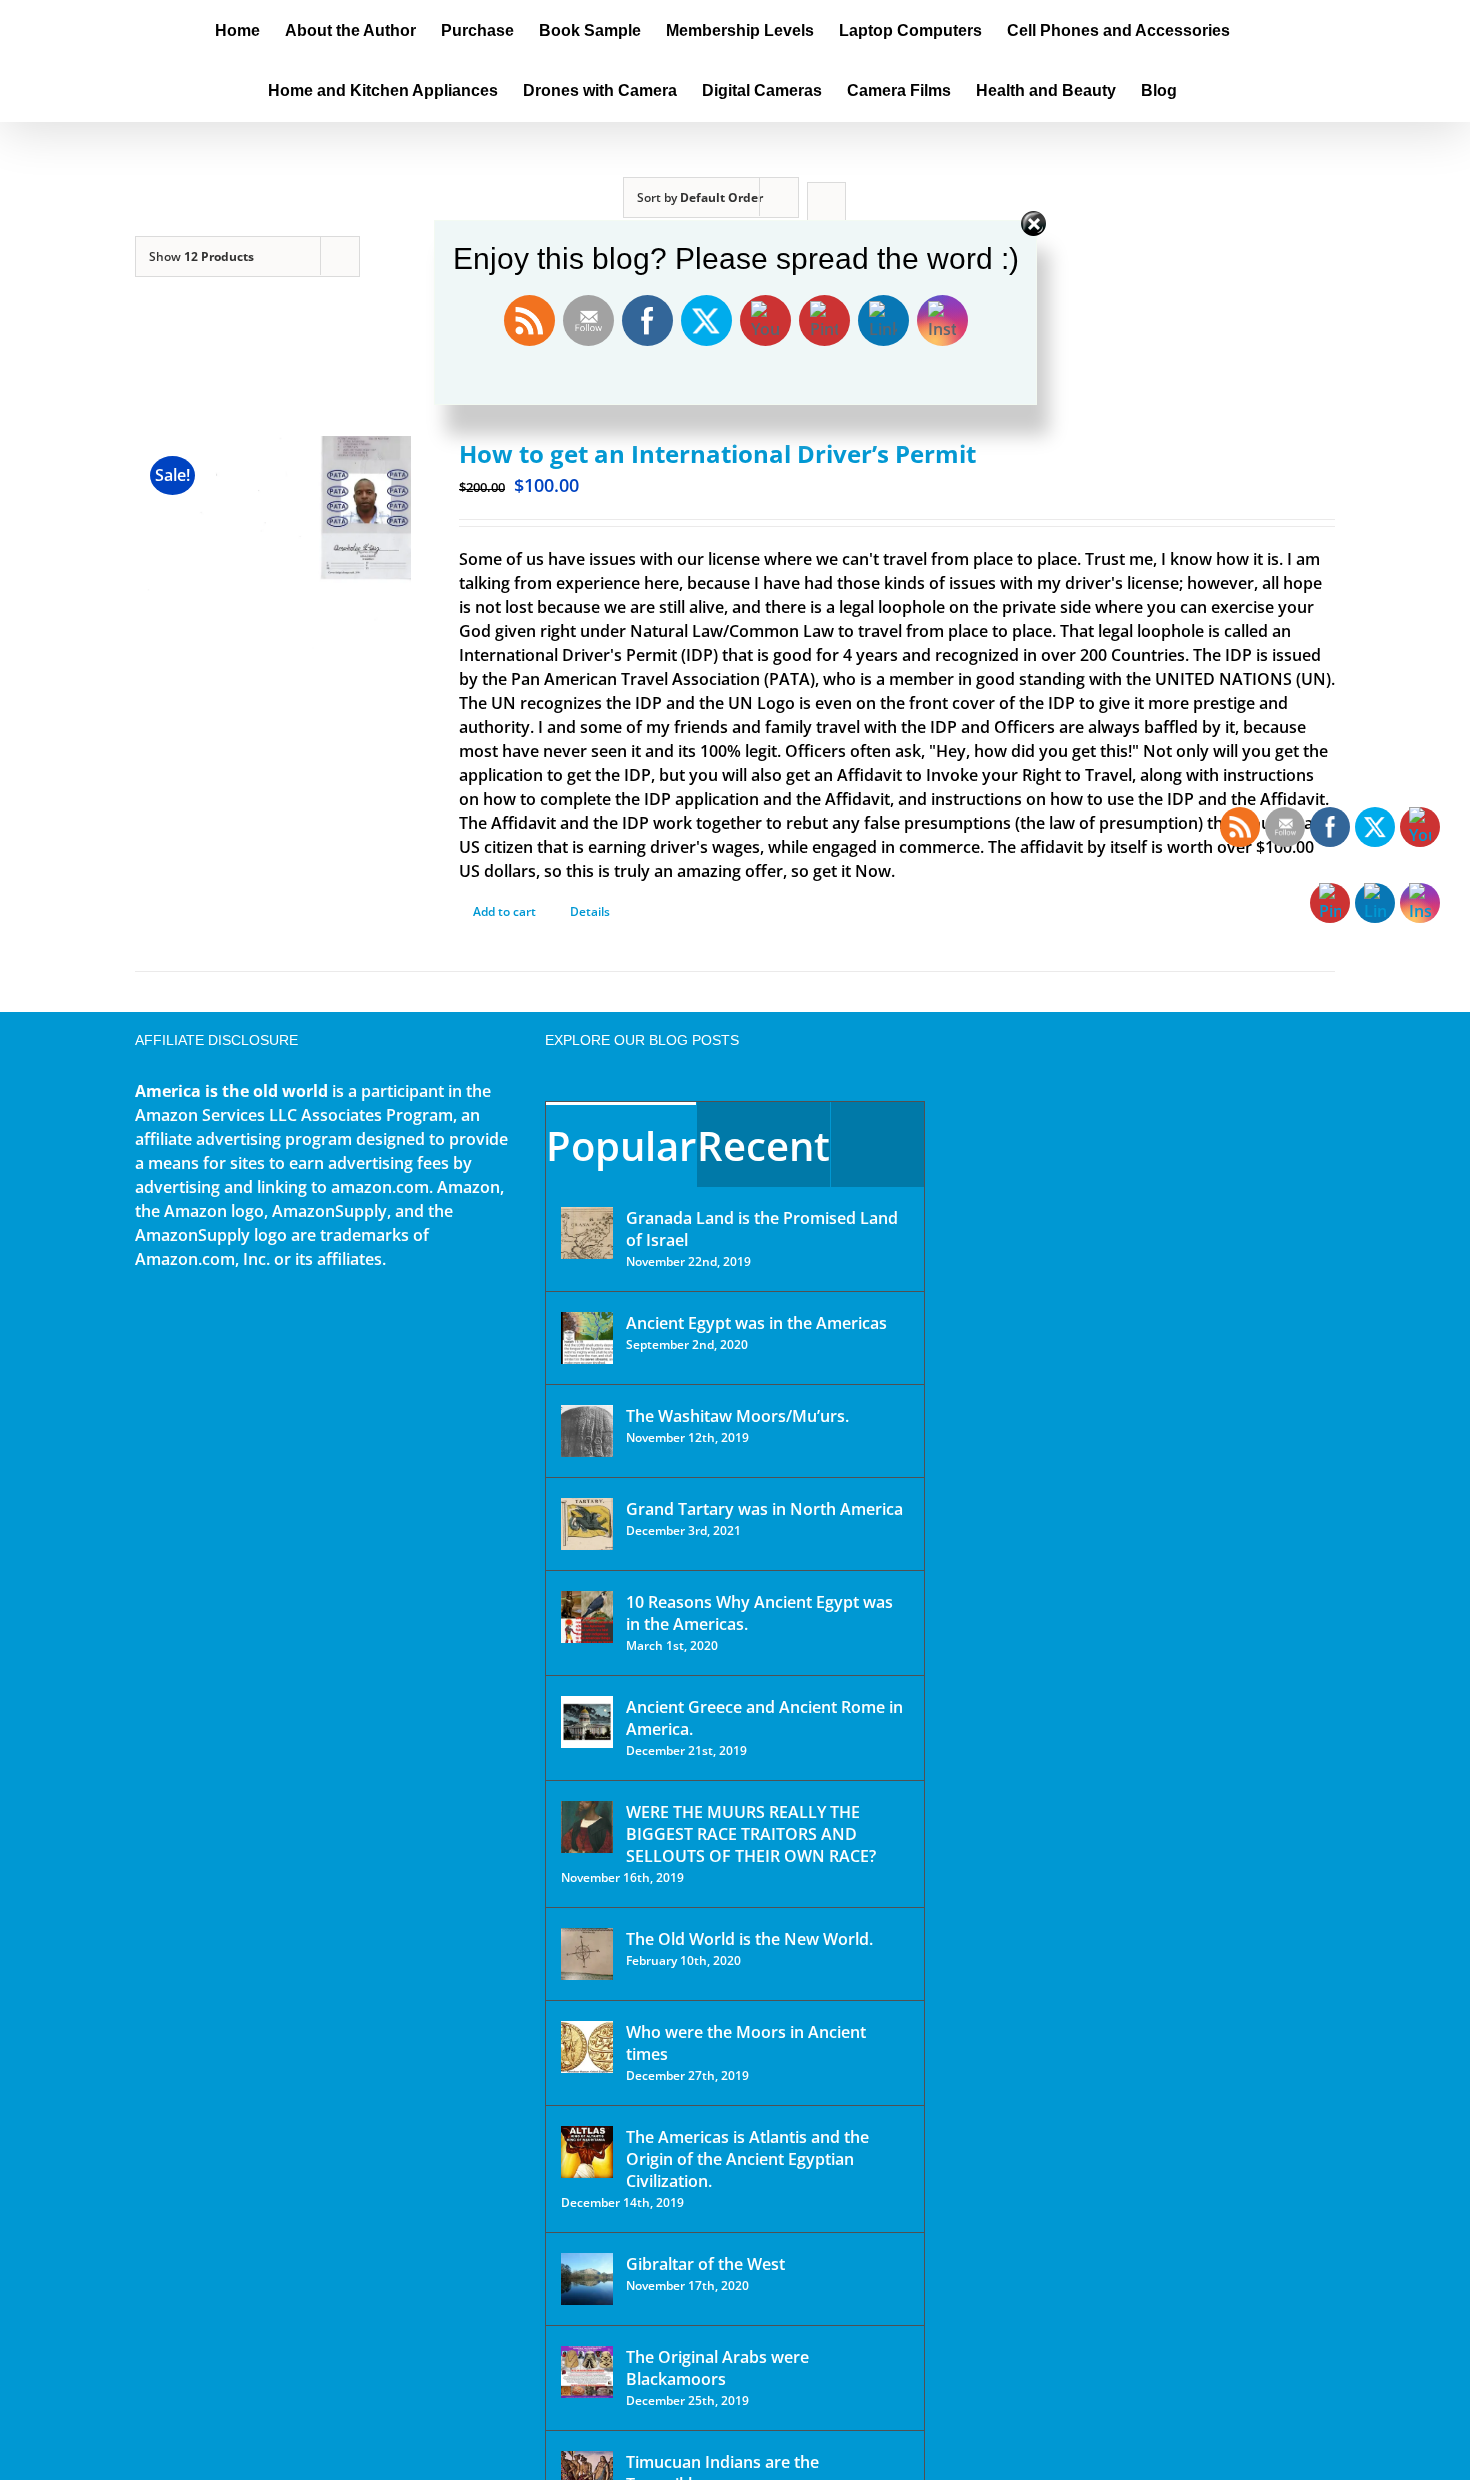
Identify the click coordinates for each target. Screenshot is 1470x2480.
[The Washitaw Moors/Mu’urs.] (587, 1431)
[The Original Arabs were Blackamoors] (587, 2372)
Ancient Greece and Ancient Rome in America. (764, 1718)
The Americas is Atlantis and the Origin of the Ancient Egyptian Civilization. (747, 2159)
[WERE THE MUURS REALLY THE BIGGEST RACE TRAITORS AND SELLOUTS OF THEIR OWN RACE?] (587, 1827)
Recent (763, 1145)
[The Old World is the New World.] (587, 1954)
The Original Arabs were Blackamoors (717, 2368)
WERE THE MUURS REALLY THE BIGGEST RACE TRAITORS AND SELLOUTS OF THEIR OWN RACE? (751, 1834)
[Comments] (877, 1144)
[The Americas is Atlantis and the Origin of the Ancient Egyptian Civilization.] (587, 2152)
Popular (621, 1145)
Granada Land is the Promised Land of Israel (762, 1229)
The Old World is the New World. (749, 1939)
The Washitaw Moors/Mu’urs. (737, 1416)
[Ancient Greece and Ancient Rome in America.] (587, 1722)
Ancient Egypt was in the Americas (756, 1323)
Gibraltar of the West (705, 2264)
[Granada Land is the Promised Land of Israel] (587, 1233)
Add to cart (504, 911)
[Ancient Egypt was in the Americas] (587, 1338)
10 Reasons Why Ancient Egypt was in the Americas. (759, 1613)
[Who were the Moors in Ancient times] (587, 2047)
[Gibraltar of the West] (587, 2279)
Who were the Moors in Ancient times (746, 2043)
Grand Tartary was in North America (764, 1509)
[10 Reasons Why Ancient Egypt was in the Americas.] (587, 1617)
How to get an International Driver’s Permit (717, 453)
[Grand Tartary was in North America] (587, 1524)
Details (590, 911)
